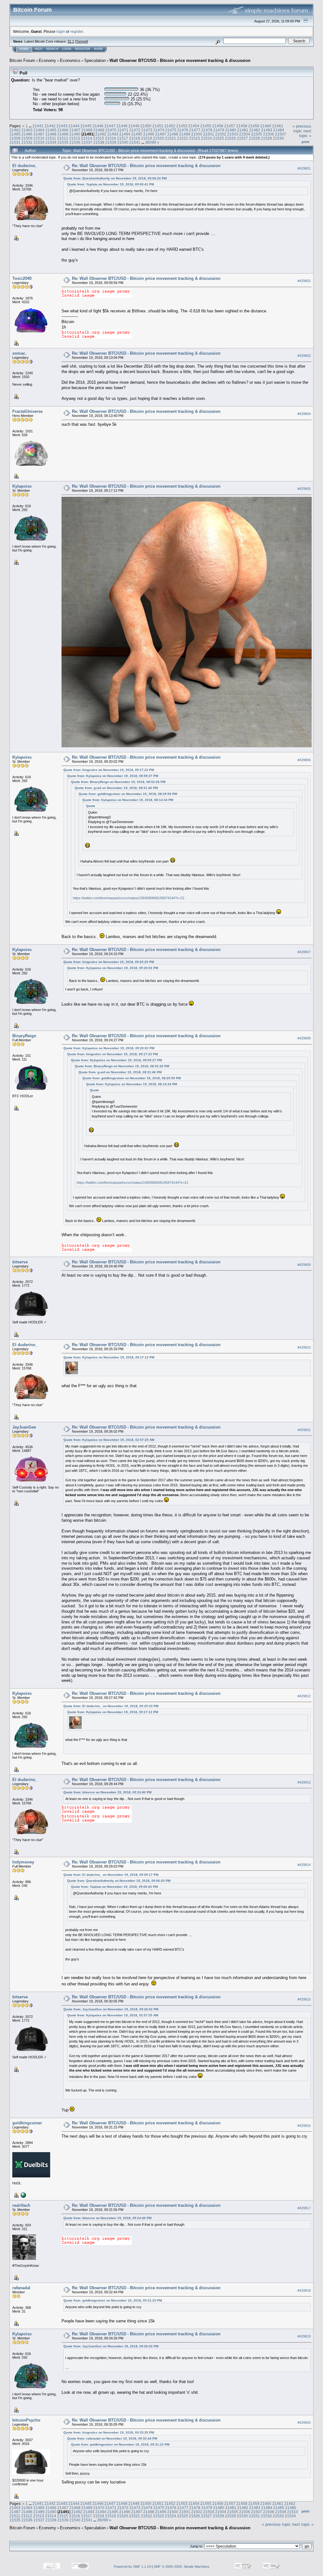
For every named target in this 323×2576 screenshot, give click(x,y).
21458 (242, 126)
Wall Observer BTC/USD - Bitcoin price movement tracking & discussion (180, 60)
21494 (125, 134)
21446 (98, 126)
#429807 (304, 952)
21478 (207, 130)
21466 (63, 130)
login (61, 31)
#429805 (304, 489)
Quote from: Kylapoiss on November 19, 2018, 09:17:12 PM (109, 1357)
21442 (50, 126)
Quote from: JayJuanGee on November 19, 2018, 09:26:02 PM (111, 2009)
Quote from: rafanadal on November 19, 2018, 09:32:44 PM (112, 2438)
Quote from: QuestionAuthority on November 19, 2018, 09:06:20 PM (115, 178)
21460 (266, 126)
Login (67, 49)
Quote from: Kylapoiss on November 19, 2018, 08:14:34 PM (128, 800)
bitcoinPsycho (26, 2420)
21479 (219, 130)
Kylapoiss (22, 486)
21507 (281, 134)
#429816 (304, 2126)
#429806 (304, 760)
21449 (134, 126)
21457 (230, 126)
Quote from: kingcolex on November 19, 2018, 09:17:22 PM (109, 770)
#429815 (304, 1999)
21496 (149, 134)
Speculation (95, 60)
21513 (75, 138)
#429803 (304, 356)
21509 (27, 138)
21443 (62, 126)
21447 (110, 126)
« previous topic (302, 129)
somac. (19, 353)
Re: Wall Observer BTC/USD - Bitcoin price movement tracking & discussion (146, 166)
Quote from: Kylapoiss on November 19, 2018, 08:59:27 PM (113, 776)
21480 (231, 130)
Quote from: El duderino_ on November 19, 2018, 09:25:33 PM (111, 1706)
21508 (15, 138)
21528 (254, 138)
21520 (159, 138)
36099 (151, 142)
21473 (147, 130)
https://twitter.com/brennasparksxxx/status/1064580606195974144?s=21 (129, 898)
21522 (182, 138)
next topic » (305, 133)
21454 (194, 126)
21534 (51, 142)
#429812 (304, 1696)
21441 (38, 126)
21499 (185, 134)
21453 (182, 126)
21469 (99, 130)
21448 (122, 126)
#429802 (304, 281)
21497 (161, 134)
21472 (135, 130)
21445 (86, 126)
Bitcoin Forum (22, 60)
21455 (206, 126)
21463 (27, 130)
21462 (15, 130)
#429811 (304, 1430)
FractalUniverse (27, 411)
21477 (195, 130)
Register (83, 49)
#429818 (304, 2290)
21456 (218, 126)
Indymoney (23, 1862)
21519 (147, 138)
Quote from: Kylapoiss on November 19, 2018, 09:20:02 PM (113, 968)
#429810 (304, 1347)
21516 (111, 138)
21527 (242, 138)
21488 (51, 134)
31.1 (71, 41)
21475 (171, 130)
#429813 (304, 1782)
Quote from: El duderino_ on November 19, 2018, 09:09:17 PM (111, 1875)
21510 (39, 138)
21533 (39, 142)
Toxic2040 (22, 278)
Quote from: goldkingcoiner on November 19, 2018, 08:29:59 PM (128, 794)
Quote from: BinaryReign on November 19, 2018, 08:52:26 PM (118, 782)
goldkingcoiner (27, 2123)
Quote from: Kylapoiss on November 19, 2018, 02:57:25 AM (109, 1440)
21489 (63, 134)
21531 (15, 142)
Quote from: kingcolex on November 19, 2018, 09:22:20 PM (109, 962)
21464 (39, 130)
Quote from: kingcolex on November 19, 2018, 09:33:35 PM (109, 2432)
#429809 (304, 1265)
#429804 (304, 414)
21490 (75, 134)
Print (305, 142)
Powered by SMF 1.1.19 (132, 2567)
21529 (266, 138)
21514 (87, 138)
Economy (47, 60)
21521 (170, 138)
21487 (39, 134)
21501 (209, 134)
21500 (197, 134)
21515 (99, 138)
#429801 (304, 168)
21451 (158, 126)
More (98, 49)
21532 (27, 142)
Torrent (82, 41)
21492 (101, 134)
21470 (111, 130)
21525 (218, 138)
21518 (135, 138)
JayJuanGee (24, 1427)
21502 (221, 134)
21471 (123, 130)
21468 (87, 130)
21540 (123, 142)
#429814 (304, 1865)
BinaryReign (24, 1036)
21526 (230, 138)
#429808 (304, 1038)
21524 (206, 138)
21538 (99, 142)
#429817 (304, 2208)
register (77, 31)
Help (38, 49)
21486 (27, 134)
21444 (74, 126)
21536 (75, 142)
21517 (123, 138)
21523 (194, 138)
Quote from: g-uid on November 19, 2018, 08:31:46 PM (116, 788)
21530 (278, 138)
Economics (70, 60)
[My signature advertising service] (23, 2195)
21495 (137, 134)
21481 (243, 130)
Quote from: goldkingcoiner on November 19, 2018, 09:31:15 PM (113, 2300)
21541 (135, 142)
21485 (15, 134)
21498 (173, 134)
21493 (113, 134)
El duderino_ (25, 166)
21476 (183, 130)
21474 (159, 130)
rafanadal (21, 2288)
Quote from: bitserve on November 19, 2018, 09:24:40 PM (107, 1792)
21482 (255, 130)
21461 (278, 126)
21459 (254, 126)
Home (24, 49)
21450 (146, 126)
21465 (51, 130)
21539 (111, 142)
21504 (245, 134)
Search (52, 49)
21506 (269, 134)
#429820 (304, 2423)
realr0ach (21, 2205)
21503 (233, 134)
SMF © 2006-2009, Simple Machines (182, 2567)
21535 (63, 142)
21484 (279, 130)
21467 (75, 130)
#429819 (304, 2336)
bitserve (20, 1262)
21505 (257, 134)
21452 (170, 126)
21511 (51, 138)
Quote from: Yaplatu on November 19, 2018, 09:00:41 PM (111, 184)
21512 (63, 138)
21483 (267, 130)
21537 (87, 142)
